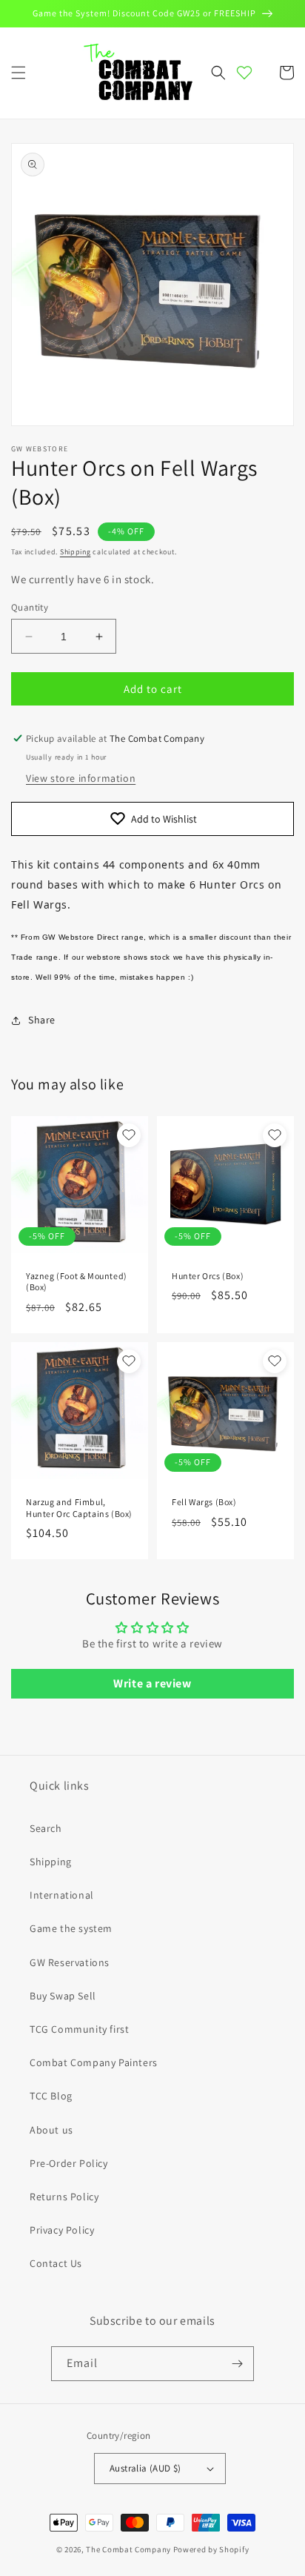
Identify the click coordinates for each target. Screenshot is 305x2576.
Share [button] (42, 1020)
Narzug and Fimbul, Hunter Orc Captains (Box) (79, 1508)
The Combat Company (128, 2549)
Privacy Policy (62, 2230)
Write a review (152, 1683)
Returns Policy (64, 2197)
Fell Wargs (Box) (204, 1502)
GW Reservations (70, 1962)
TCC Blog (51, 2096)
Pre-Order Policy (69, 2163)
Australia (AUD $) (145, 2468)
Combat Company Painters (94, 2062)
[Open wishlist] (244, 73)
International (62, 1895)
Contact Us (56, 2263)
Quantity (30, 607)
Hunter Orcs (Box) (208, 1276)
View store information (81, 778)
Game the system (71, 1928)
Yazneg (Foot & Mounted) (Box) (77, 1282)
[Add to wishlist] (129, 1135)
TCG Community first (79, 2029)
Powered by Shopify (211, 2549)
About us (51, 2130)
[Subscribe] (237, 2364)
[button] (19, 73)
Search (46, 1828)
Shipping (76, 552)
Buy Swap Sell (63, 1996)
